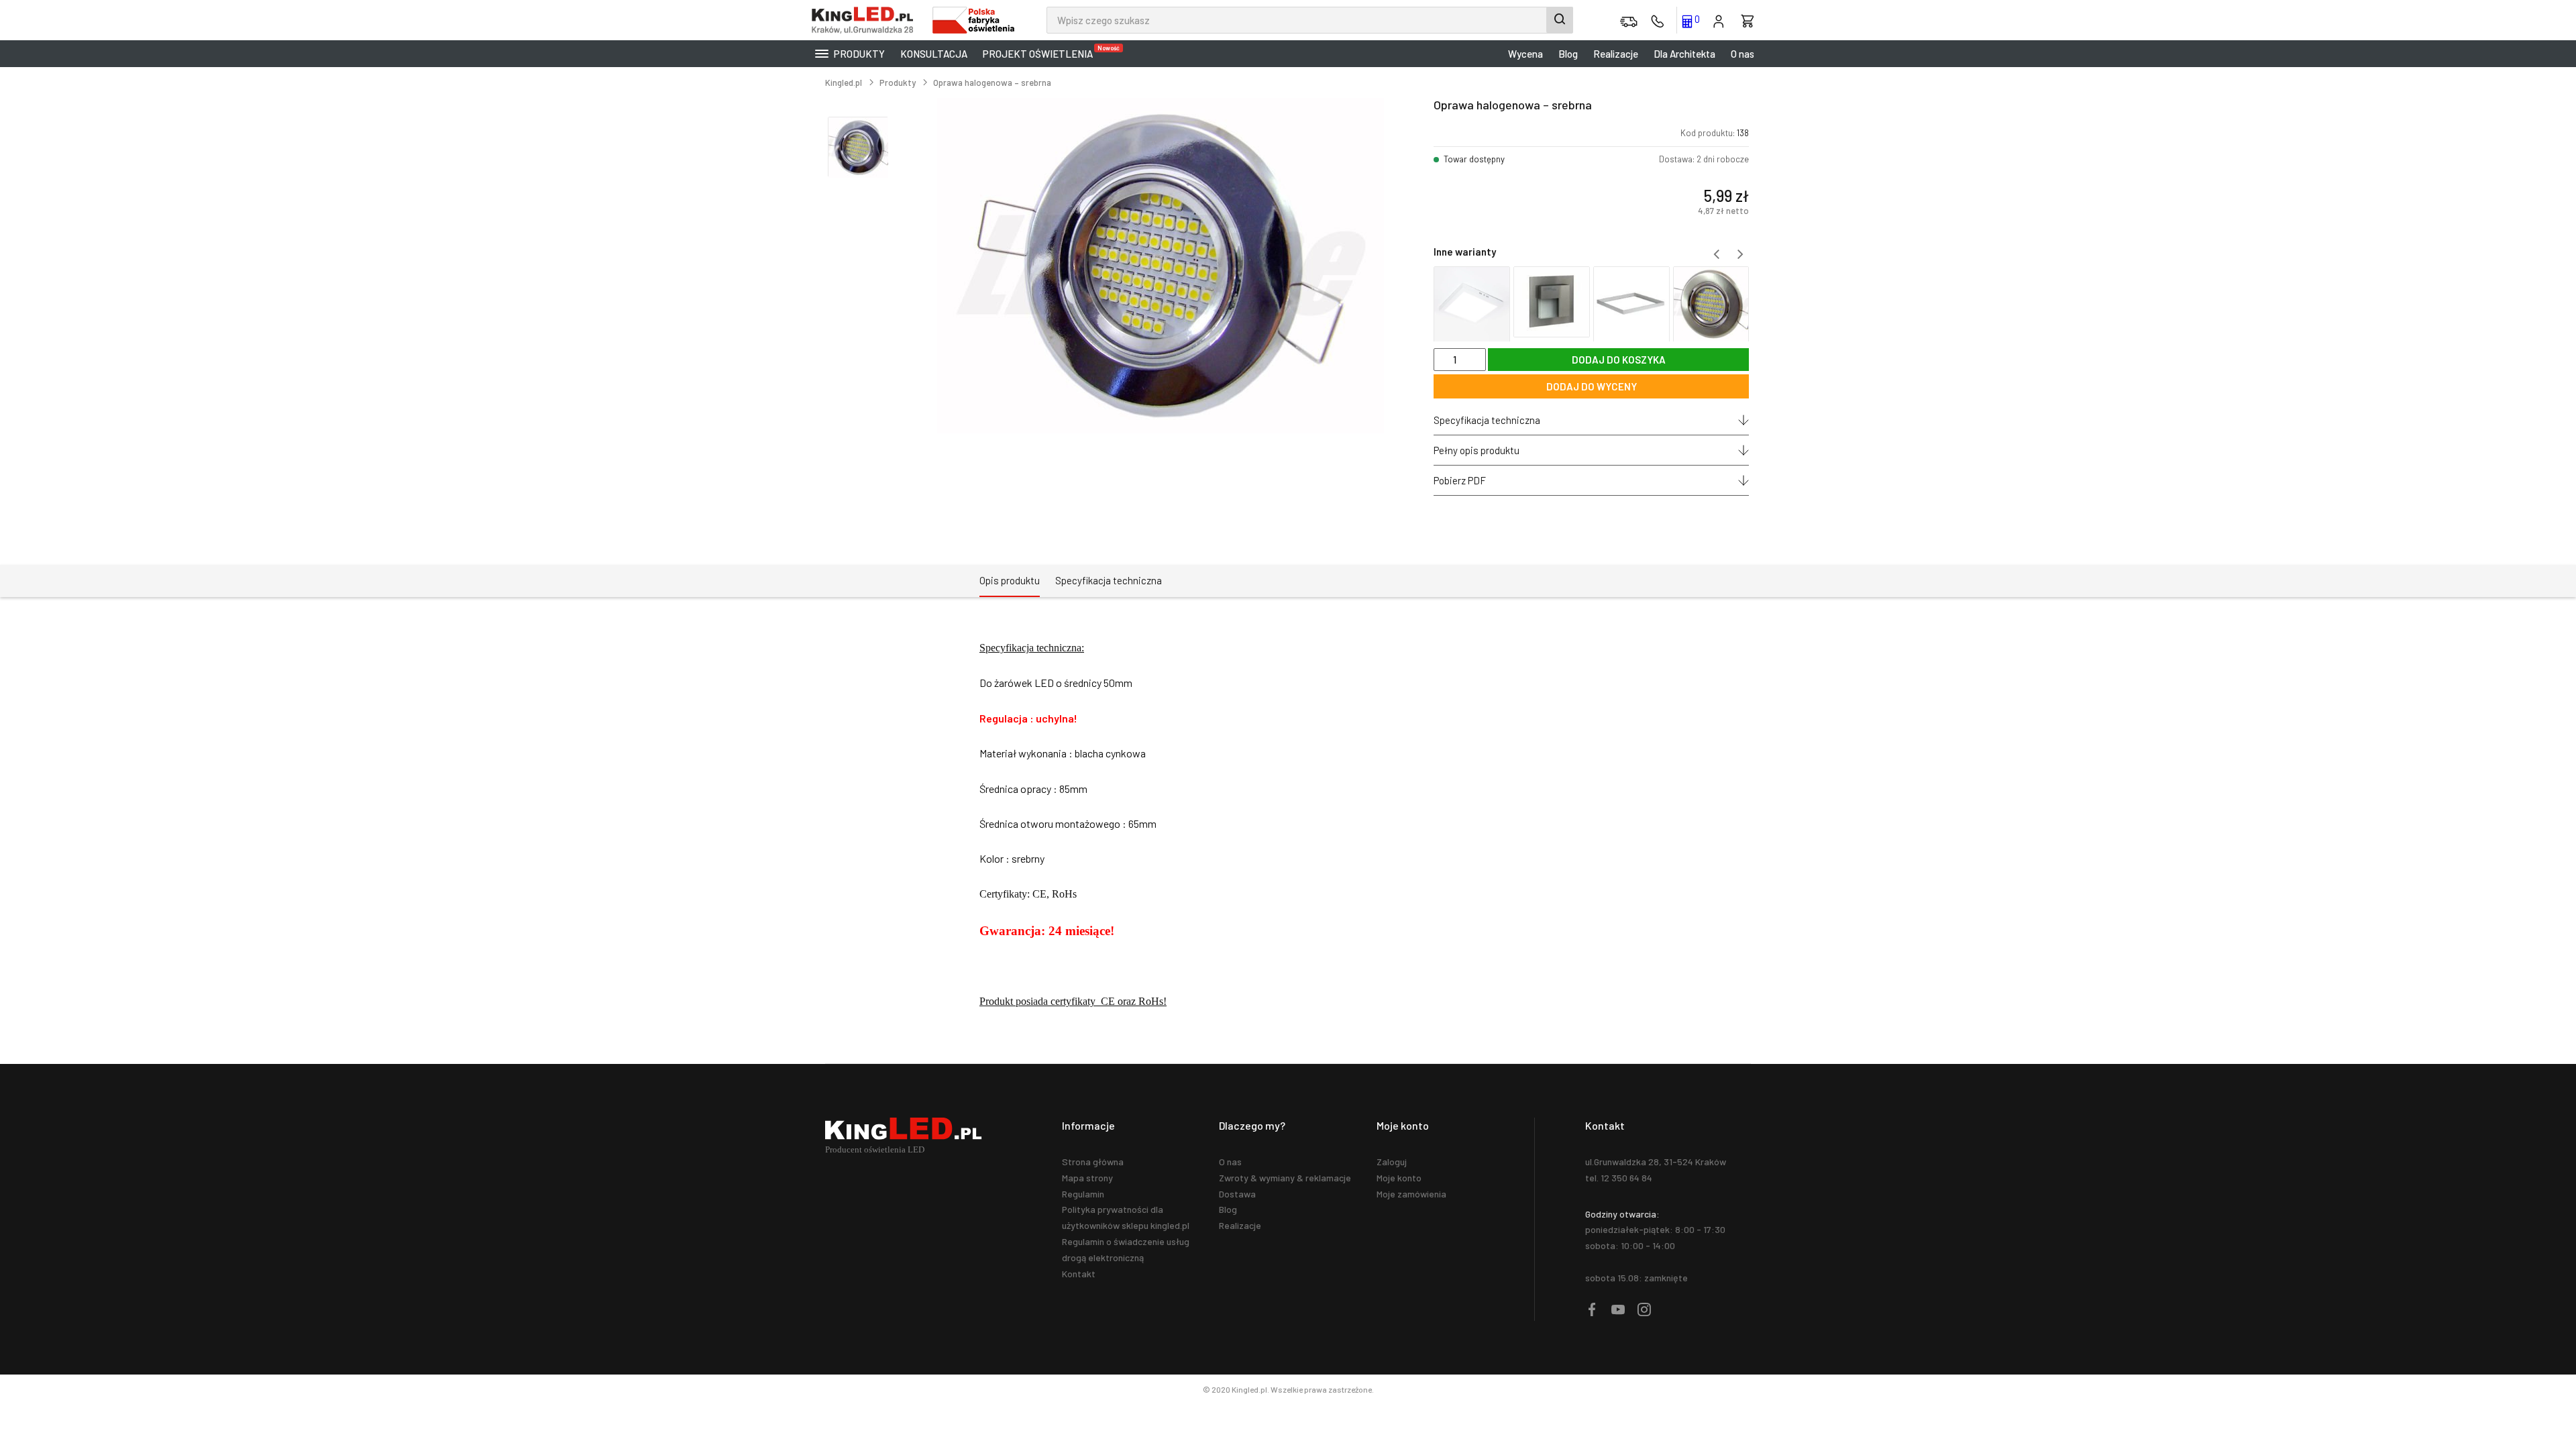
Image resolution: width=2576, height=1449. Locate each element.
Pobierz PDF (1460, 480)
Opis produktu (1010, 580)
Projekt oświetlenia (1041, 52)
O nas (1742, 54)
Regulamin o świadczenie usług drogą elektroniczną (1126, 1249)
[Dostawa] (1629, 20)
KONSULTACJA (934, 54)
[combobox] (1310, 20)
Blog (1568, 54)
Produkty (858, 54)
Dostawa (1237, 1194)
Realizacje (1616, 54)
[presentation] (1716, 254)
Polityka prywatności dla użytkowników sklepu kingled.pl (1126, 1217)
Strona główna (1093, 1162)
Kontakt (1079, 1274)
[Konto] (1719, 20)
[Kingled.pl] (865, 20)
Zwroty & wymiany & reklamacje (1285, 1178)
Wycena (1525, 54)
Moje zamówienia (1411, 1194)
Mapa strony (1087, 1178)
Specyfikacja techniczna (1487, 420)
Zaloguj (1392, 1162)
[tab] (1010, 581)
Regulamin (1083, 1194)
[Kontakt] (1658, 20)
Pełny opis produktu (1477, 450)
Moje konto (1399, 1178)
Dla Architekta (1684, 54)
